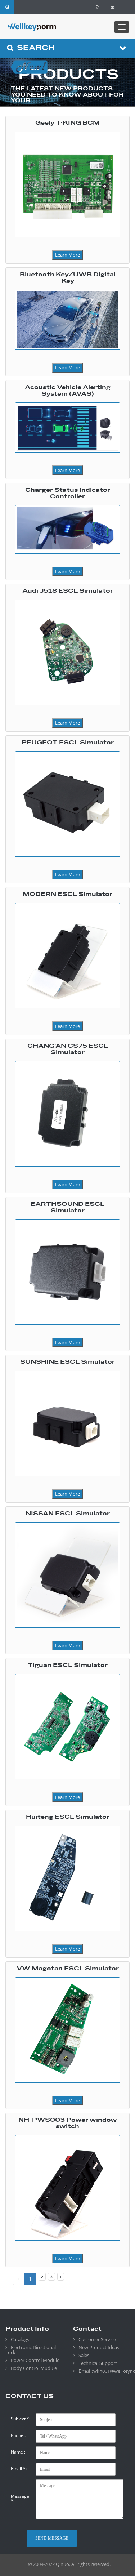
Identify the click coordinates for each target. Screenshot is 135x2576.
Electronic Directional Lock (31, 2350)
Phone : (18, 2435)
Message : (20, 2499)
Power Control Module (35, 2360)
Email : (19, 2469)
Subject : (21, 2419)
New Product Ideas (99, 2347)
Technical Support (98, 2363)
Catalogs (20, 2339)
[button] (7, 7)
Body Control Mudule (34, 2368)
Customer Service (97, 2339)
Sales (84, 2355)
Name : (18, 2452)
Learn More (67, 255)
